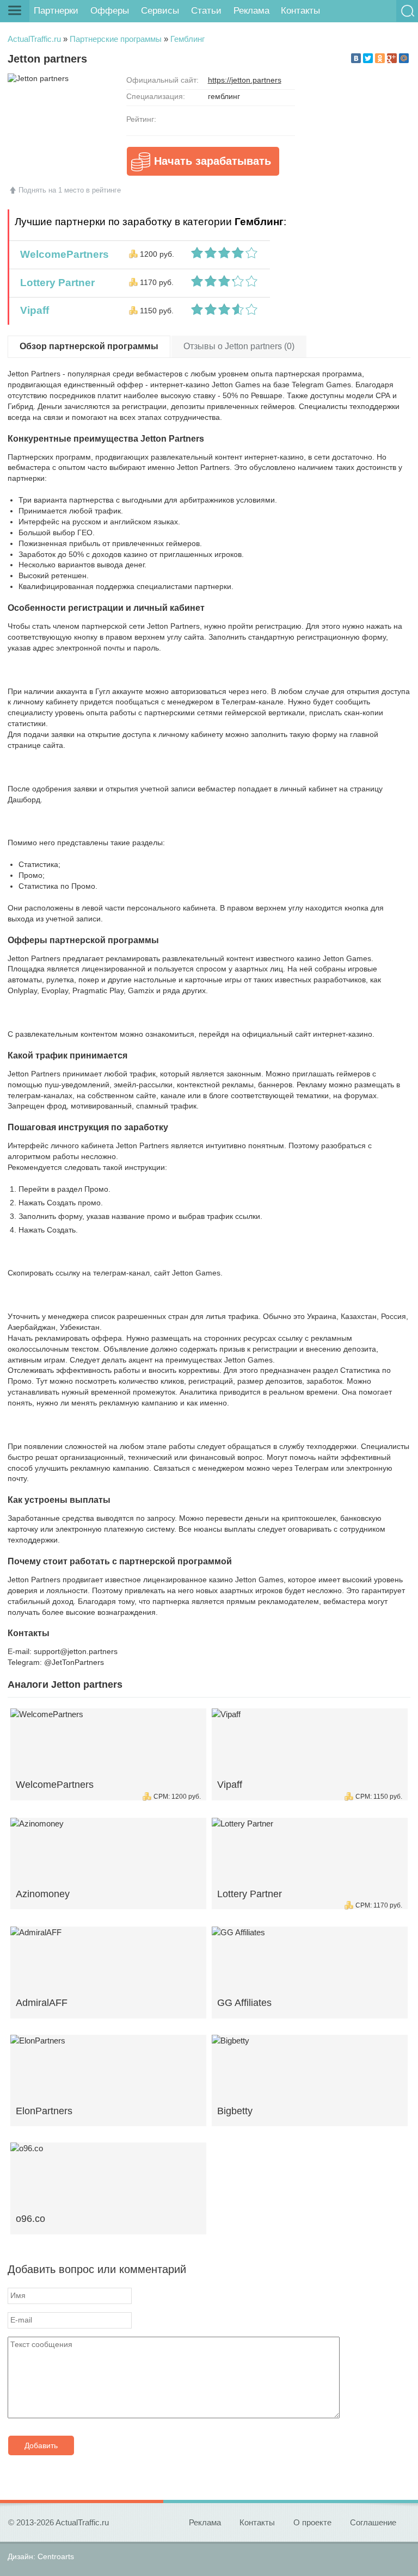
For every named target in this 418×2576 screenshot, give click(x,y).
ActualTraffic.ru (34, 39)
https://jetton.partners (245, 80)
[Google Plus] (392, 58)
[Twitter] (368, 58)
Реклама (251, 11)
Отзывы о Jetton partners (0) (239, 346)
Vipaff (32, 310)
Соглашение (373, 2522)
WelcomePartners (62, 254)
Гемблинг (188, 39)
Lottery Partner (55, 283)
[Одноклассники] (380, 58)
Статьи (206, 11)
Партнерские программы (116, 39)
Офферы (110, 11)
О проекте (312, 2522)
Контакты (300, 11)
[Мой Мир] (404, 58)
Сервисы (160, 11)
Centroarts (56, 2556)
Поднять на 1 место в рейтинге (70, 190)
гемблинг (224, 96)
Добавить (41, 2445)
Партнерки (56, 11)
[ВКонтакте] (356, 58)
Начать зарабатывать (213, 161)
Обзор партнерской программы (89, 346)
